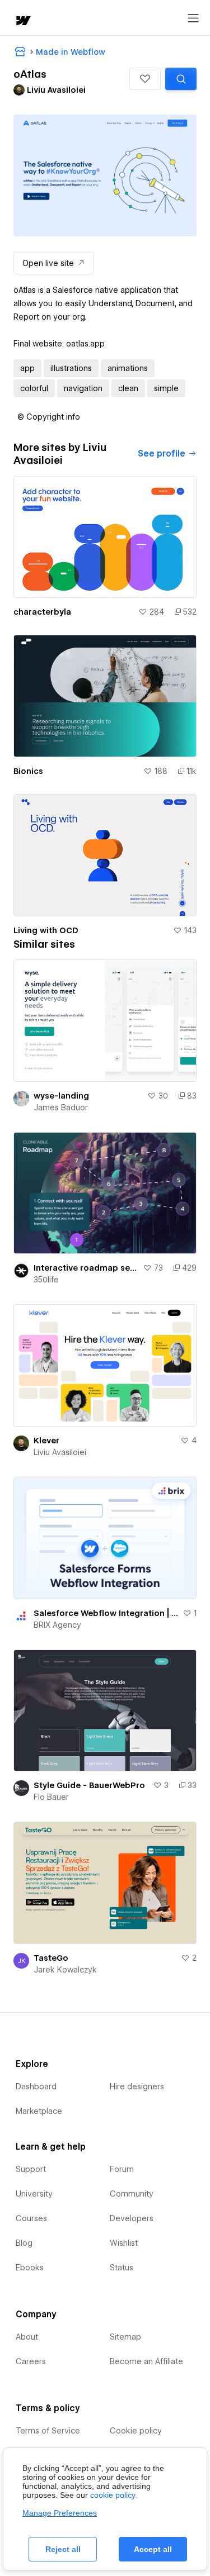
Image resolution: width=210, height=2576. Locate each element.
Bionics (28, 771)
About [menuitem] (27, 2337)
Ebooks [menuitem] (30, 2268)
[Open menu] (193, 18)
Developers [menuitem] (132, 2218)
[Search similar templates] (181, 79)
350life (46, 1280)
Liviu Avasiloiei (60, 1452)
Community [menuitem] (132, 2194)
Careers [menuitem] (31, 2361)
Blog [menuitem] (24, 2243)
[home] (22, 22)
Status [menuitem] (122, 2268)
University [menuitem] (34, 2194)
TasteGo (51, 1958)
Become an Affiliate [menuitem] (146, 2361)
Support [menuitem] (31, 2169)
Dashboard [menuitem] (36, 2087)
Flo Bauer (51, 1797)
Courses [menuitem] (31, 2218)
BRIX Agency (57, 1625)
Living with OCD (46, 930)
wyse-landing (61, 1096)
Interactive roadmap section (86, 1268)
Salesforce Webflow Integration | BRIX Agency (106, 1613)
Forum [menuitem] (122, 2169)
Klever (46, 1441)
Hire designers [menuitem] (137, 2087)
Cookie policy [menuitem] (136, 2431)
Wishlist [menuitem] (124, 2243)
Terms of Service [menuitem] (48, 2431)
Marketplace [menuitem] (39, 2111)
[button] (145, 79)
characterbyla (42, 612)
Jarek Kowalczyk (65, 1970)
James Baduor (61, 1108)
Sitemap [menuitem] (125, 2337)
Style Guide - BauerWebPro (89, 1785)
